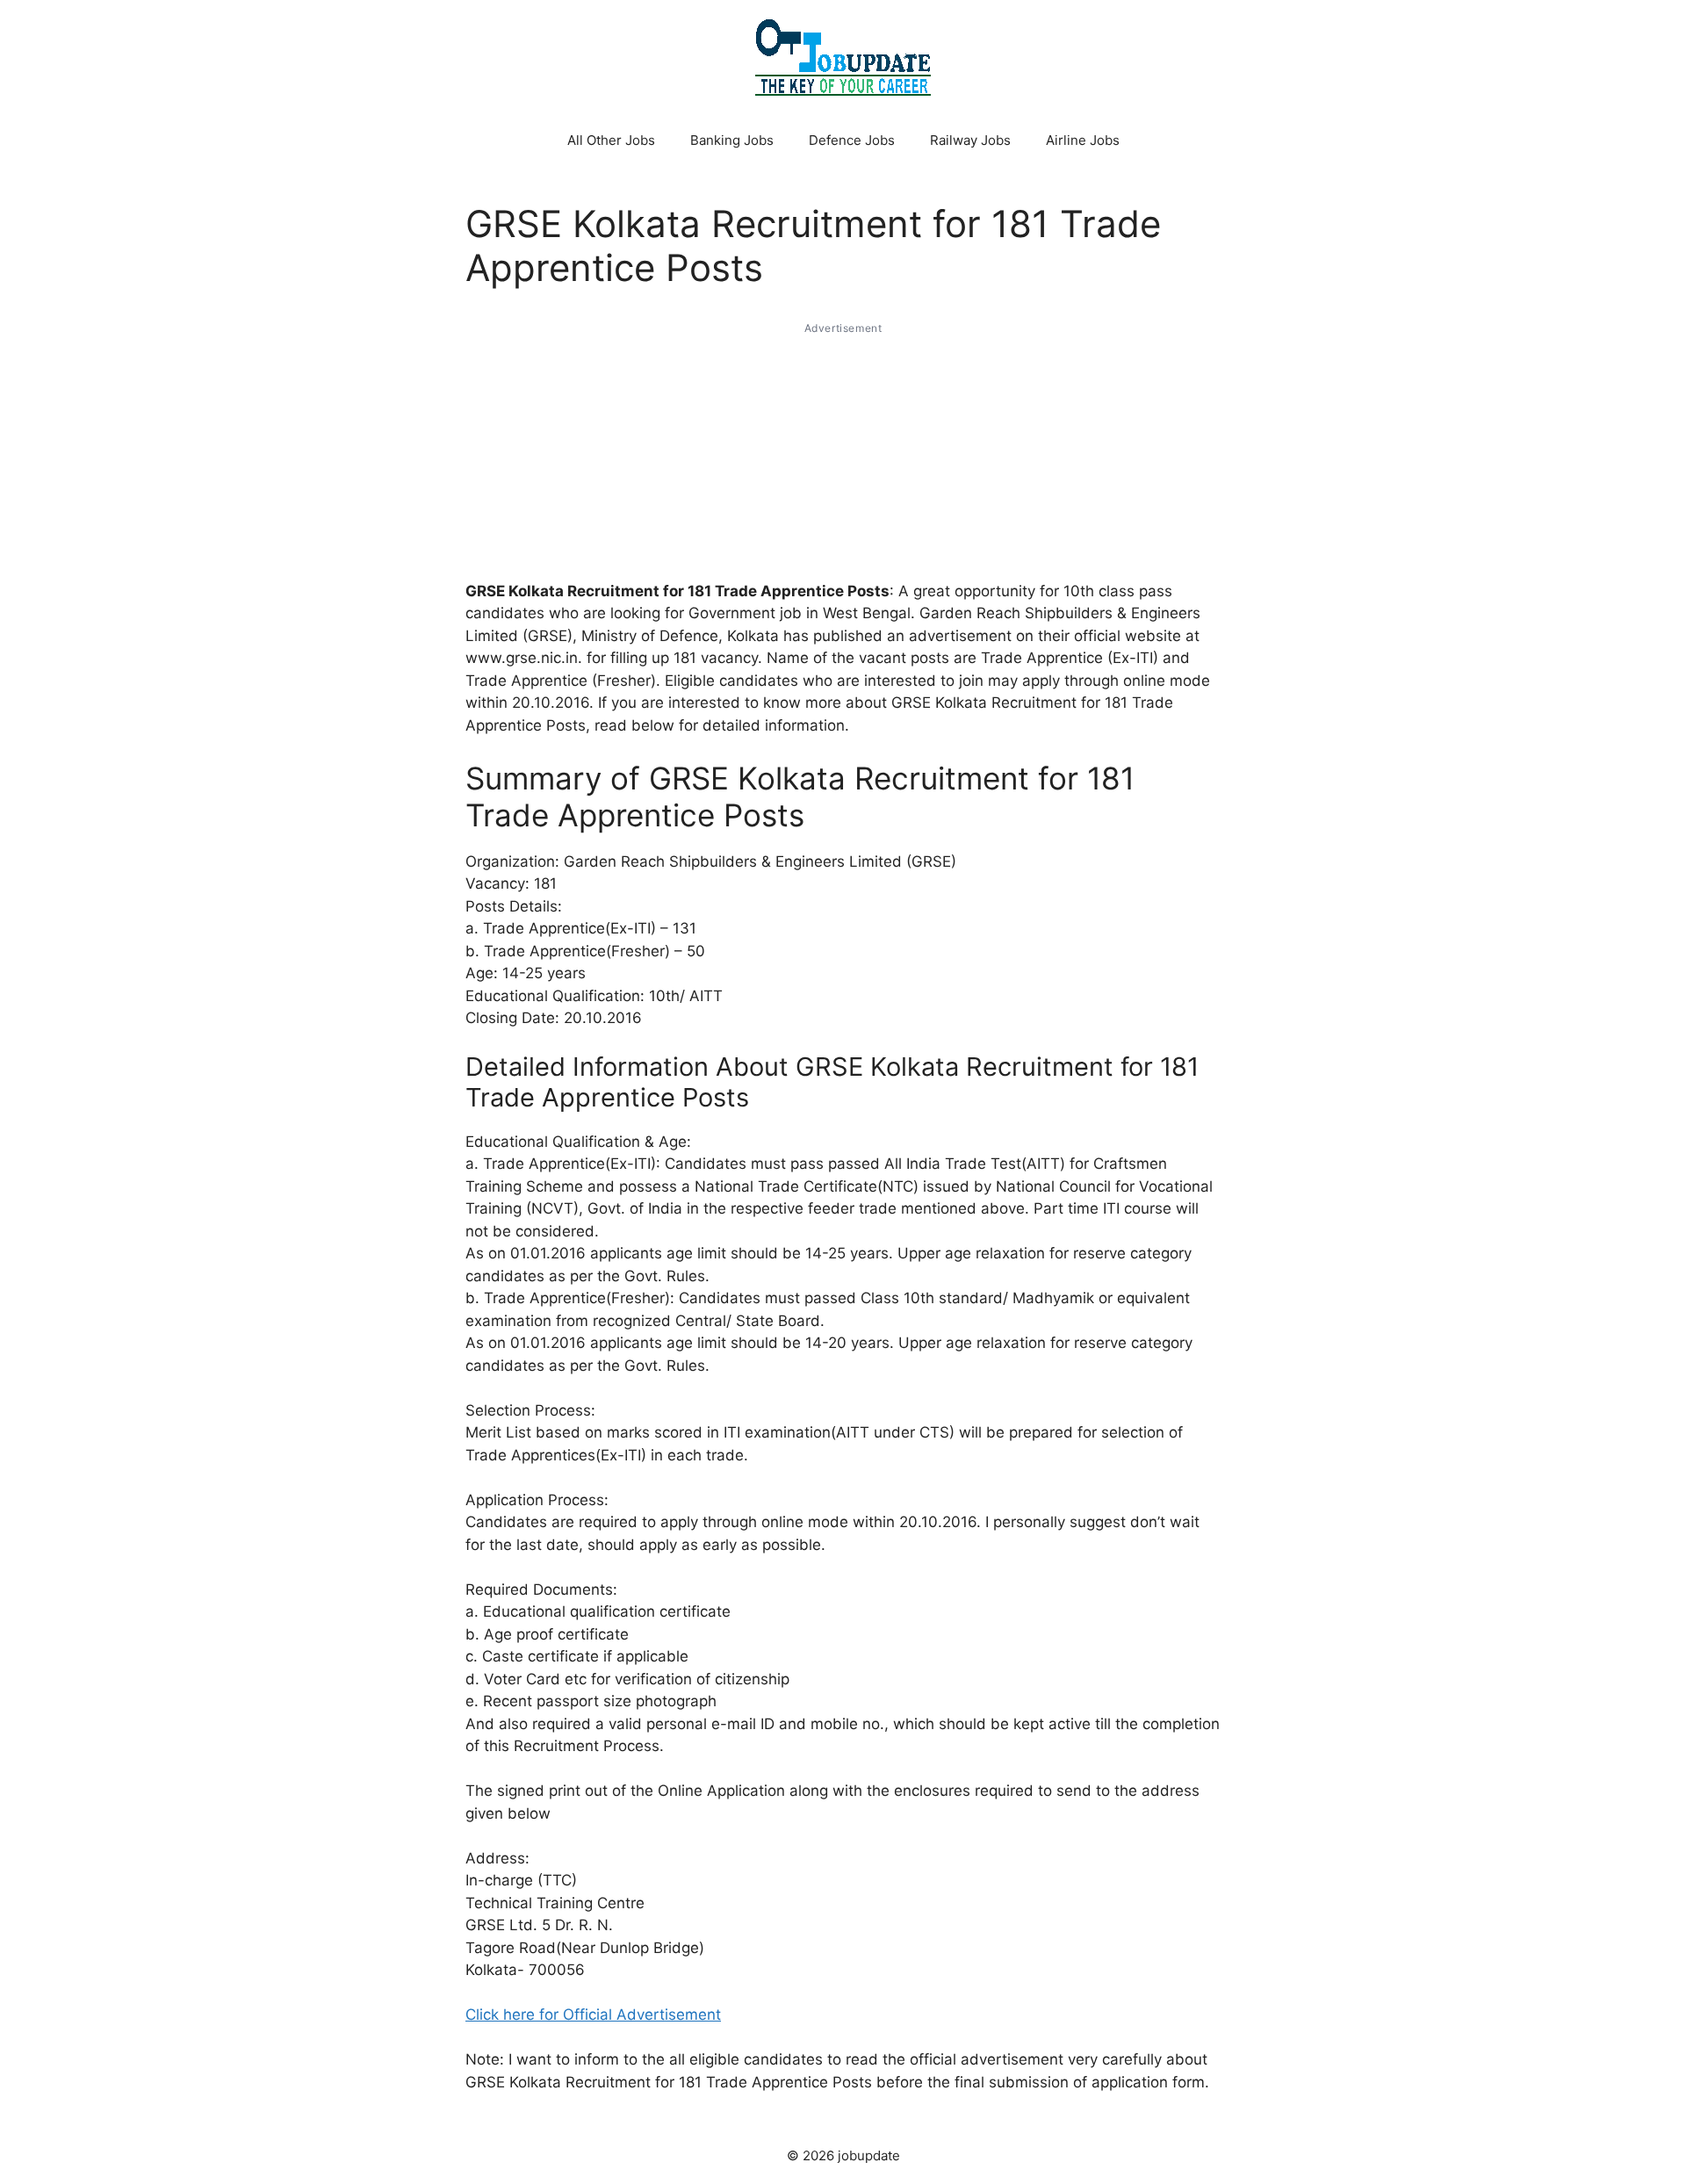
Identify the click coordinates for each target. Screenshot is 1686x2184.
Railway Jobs (970, 140)
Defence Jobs (852, 140)
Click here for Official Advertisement (593, 2015)
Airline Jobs (1083, 140)
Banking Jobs (732, 140)
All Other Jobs (611, 140)
